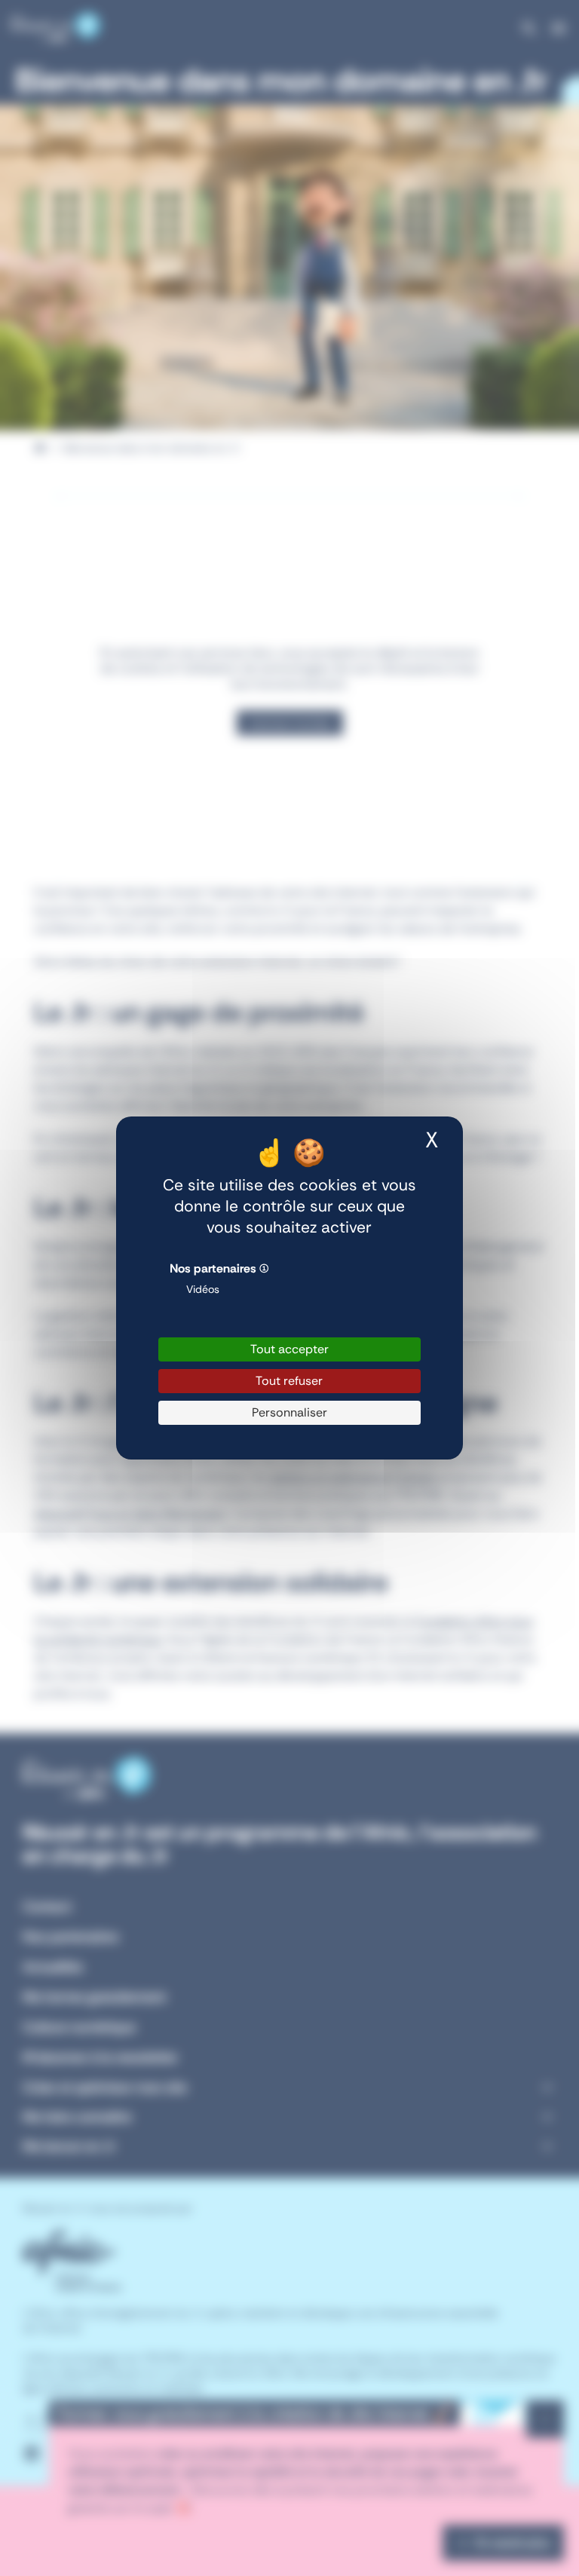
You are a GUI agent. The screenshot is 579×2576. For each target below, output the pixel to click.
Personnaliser (289, 1412)
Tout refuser (289, 1381)
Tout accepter (289, 1349)
